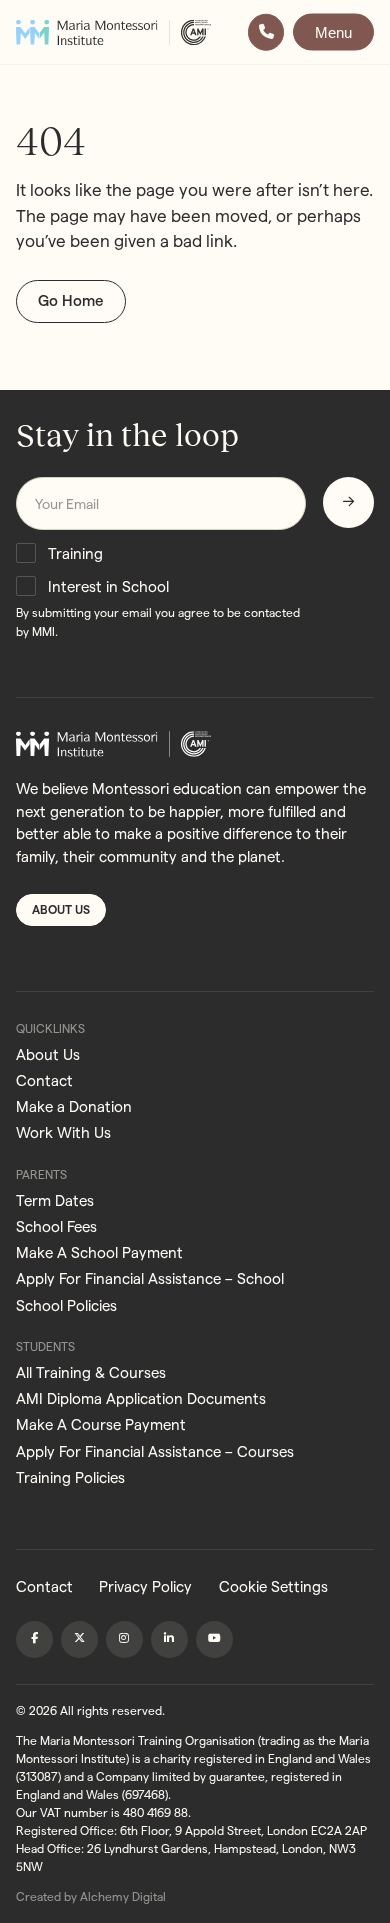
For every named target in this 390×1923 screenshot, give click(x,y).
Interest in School (108, 586)
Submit (348, 502)
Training (75, 553)
